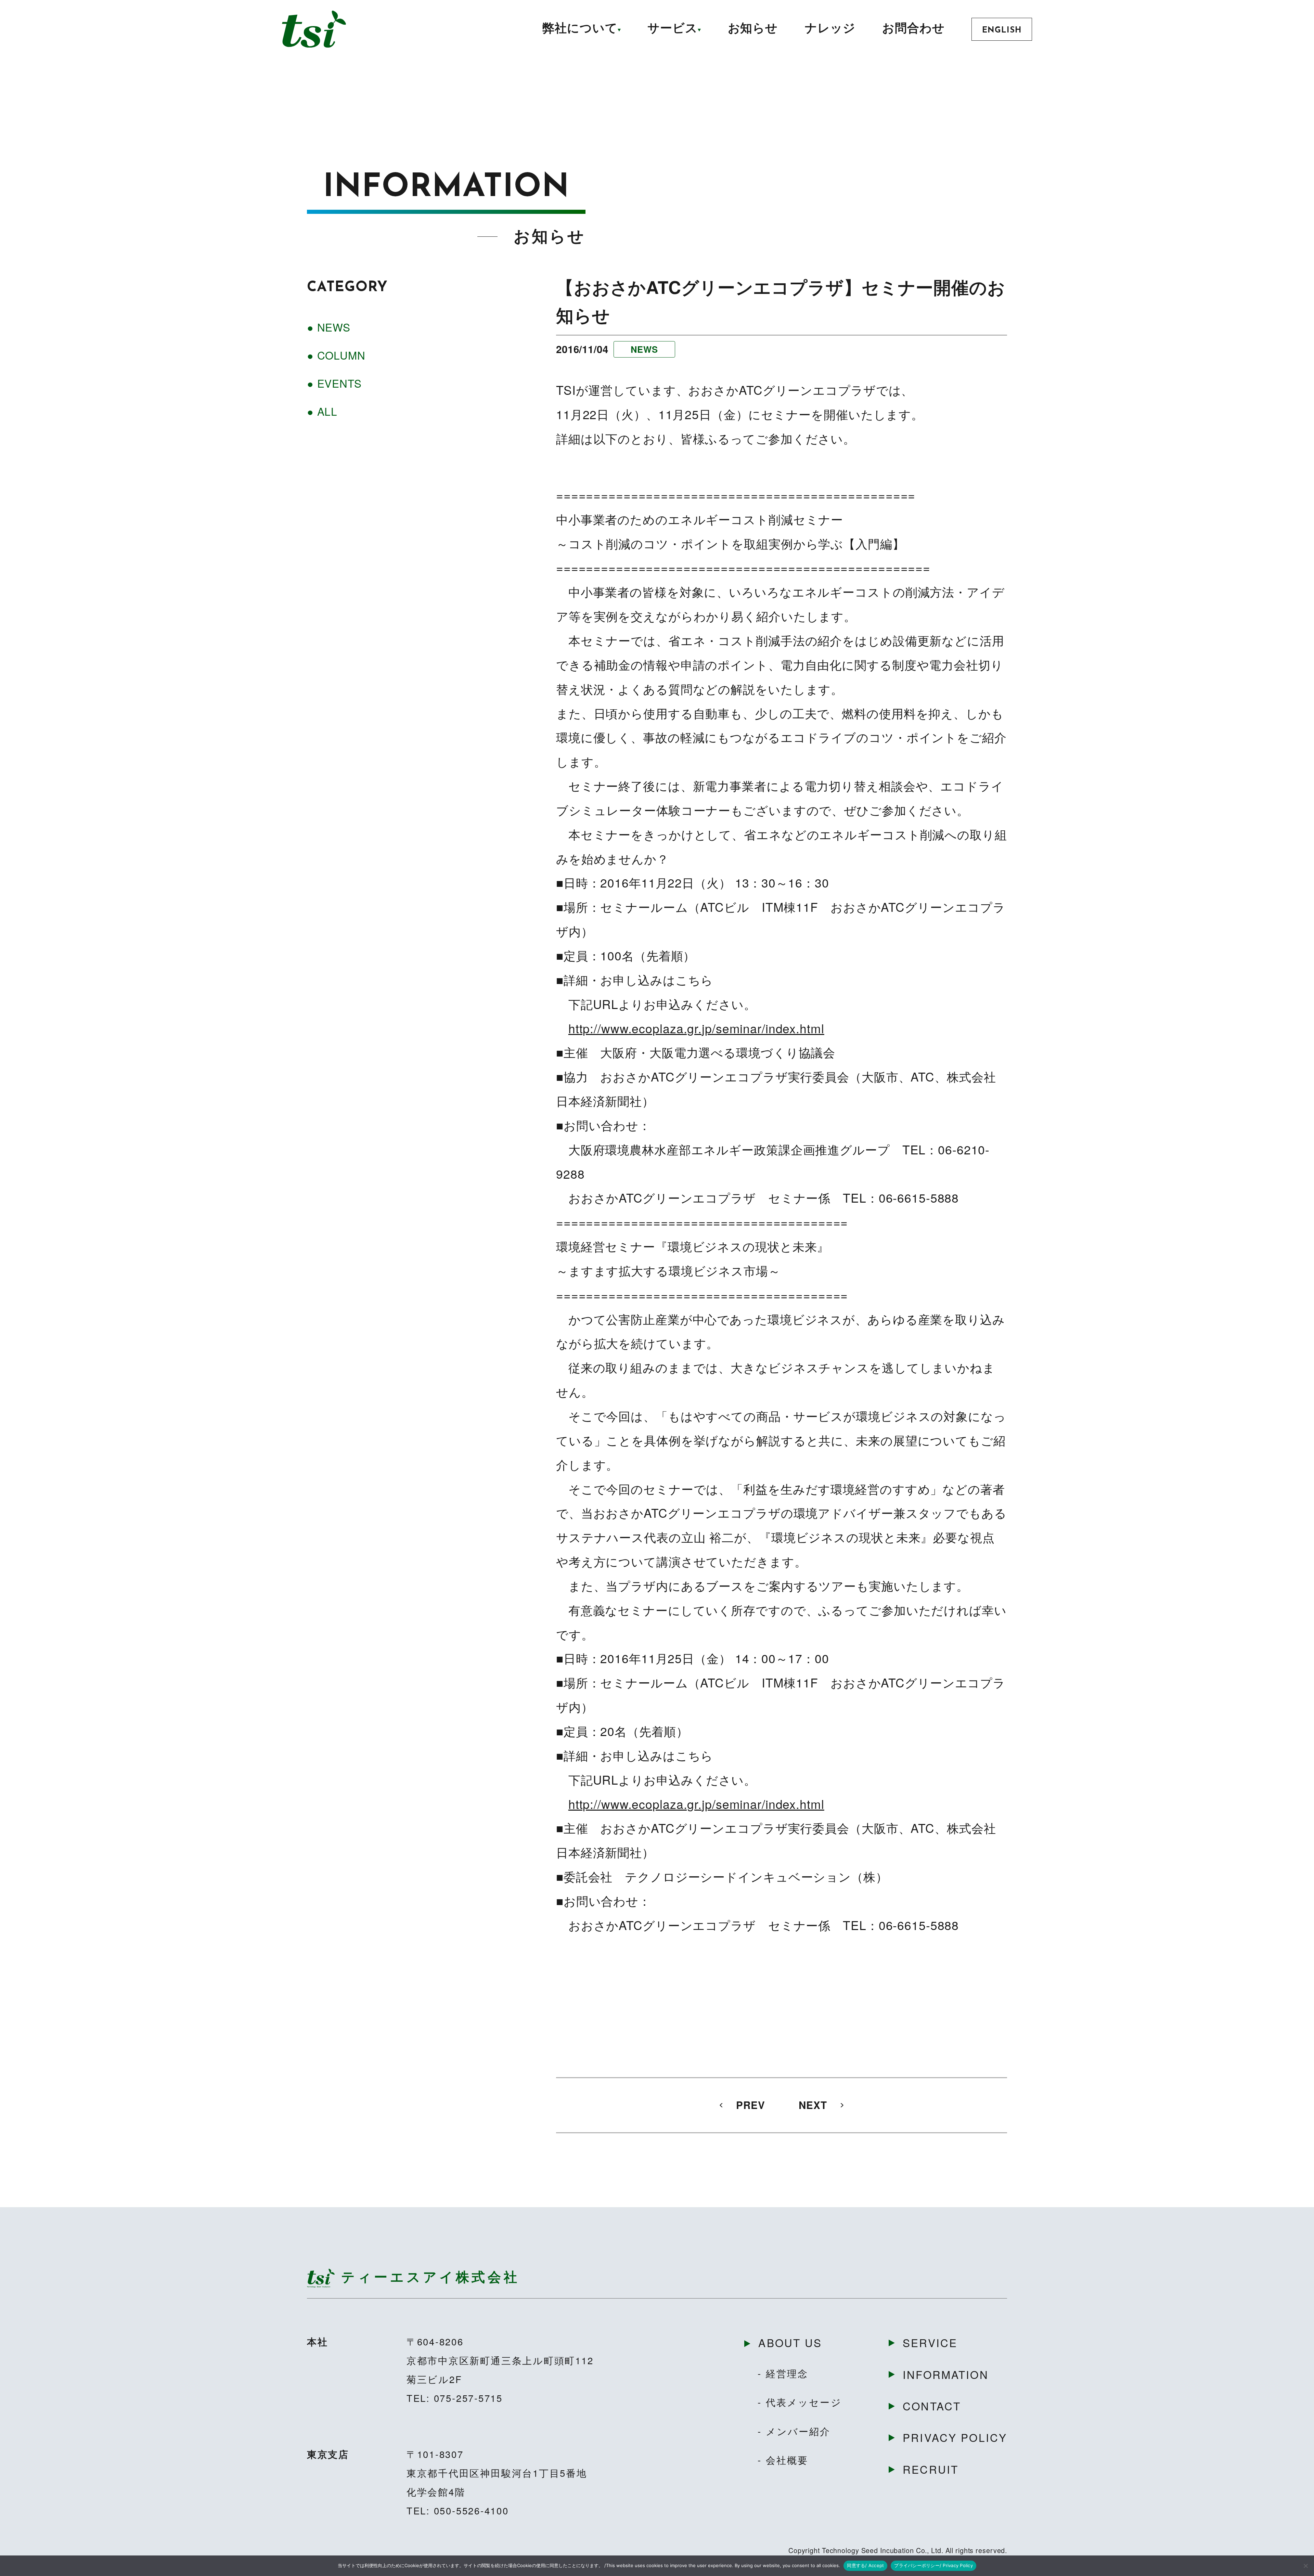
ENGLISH (1002, 30)
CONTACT (932, 2406)
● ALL (322, 411)
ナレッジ (830, 29)
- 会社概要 (783, 2460)
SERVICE (930, 2342)
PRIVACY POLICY (955, 2437)
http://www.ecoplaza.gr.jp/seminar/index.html (696, 1028)
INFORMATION (946, 2374)
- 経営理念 (783, 2373)
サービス (673, 29)
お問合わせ (913, 29)
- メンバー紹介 (794, 2431)
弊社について (580, 29)
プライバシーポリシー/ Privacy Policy (933, 2565)
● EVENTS (334, 383)
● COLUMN (336, 355)
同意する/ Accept (865, 2565)
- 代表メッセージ (800, 2402)
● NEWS (329, 327)
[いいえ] (1305, 2566)
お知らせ (753, 29)
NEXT (813, 2105)
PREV (751, 2105)
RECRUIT (931, 2469)
